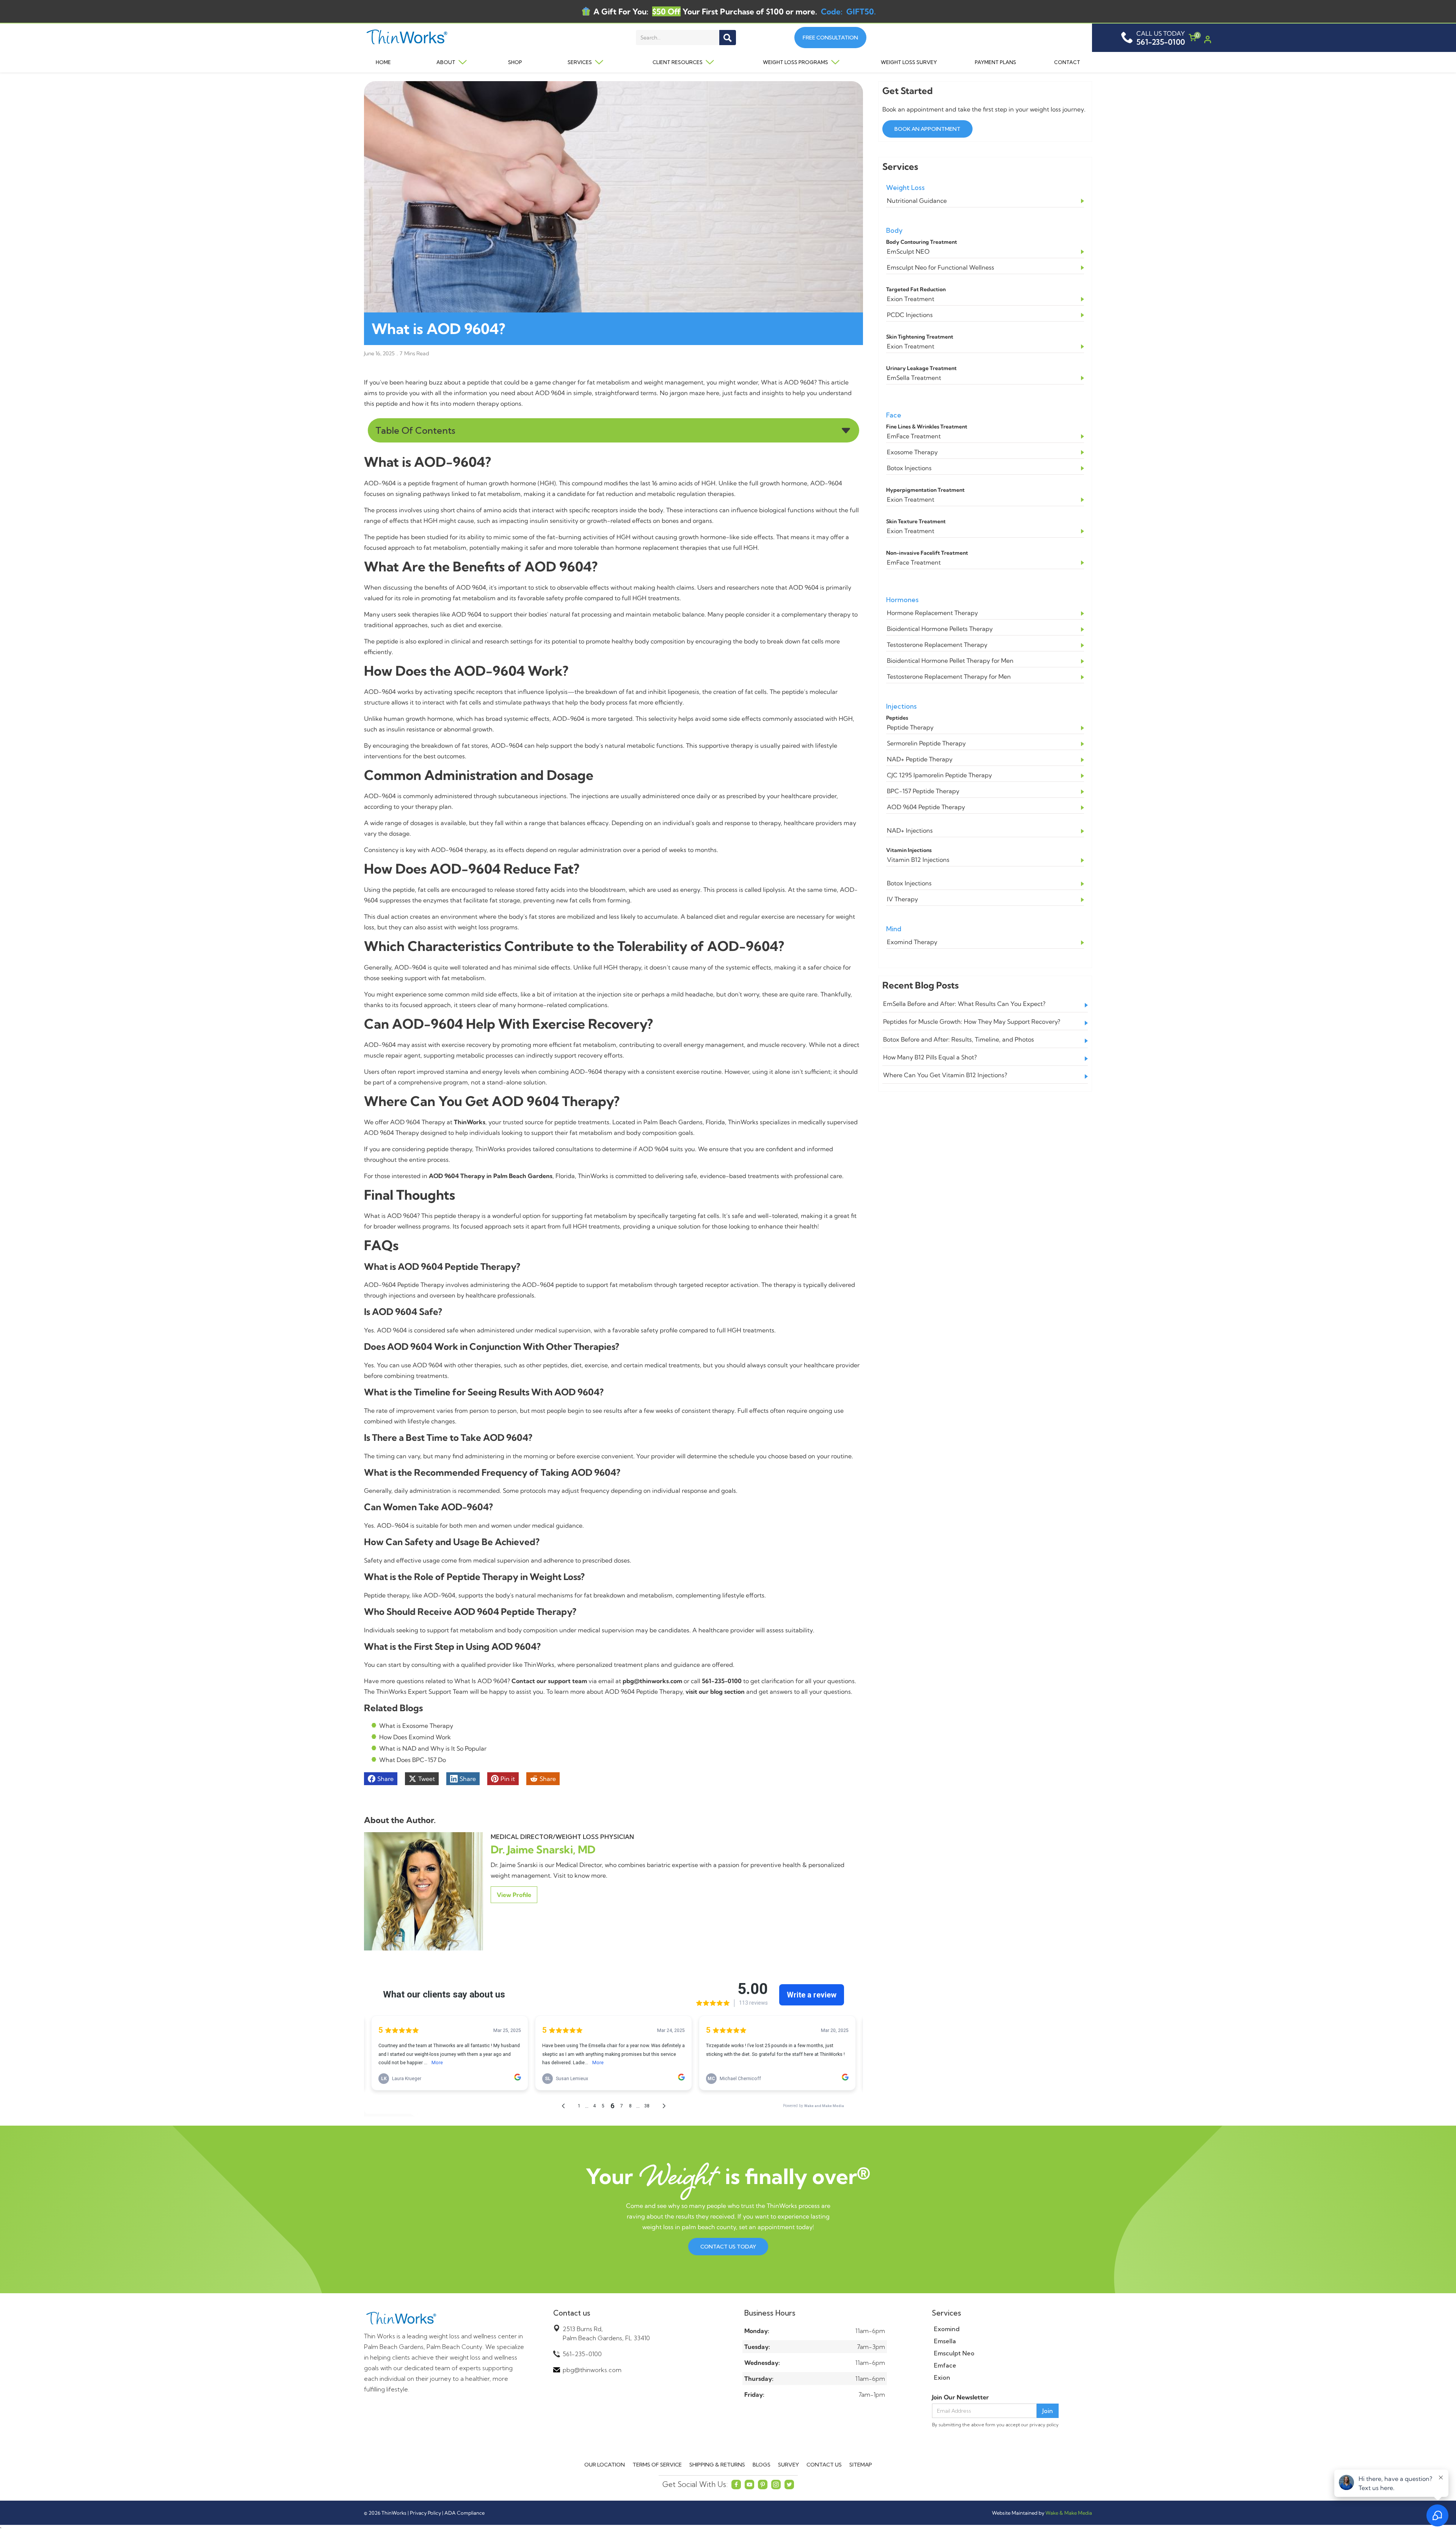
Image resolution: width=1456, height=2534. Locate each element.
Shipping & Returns (717, 2465)
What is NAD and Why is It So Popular (433, 1748)
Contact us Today (728, 2247)
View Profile (514, 1895)
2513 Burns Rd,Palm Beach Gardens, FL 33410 (606, 2333)
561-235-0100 (582, 2354)
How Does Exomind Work (415, 1737)
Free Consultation (830, 38)
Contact (1067, 62)
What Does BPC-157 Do (413, 1760)
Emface (945, 2365)
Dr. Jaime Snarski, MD (543, 1849)
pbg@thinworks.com (592, 2370)
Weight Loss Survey (909, 62)
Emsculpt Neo (954, 2353)
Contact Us (824, 2465)
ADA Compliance (464, 2513)
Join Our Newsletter (960, 2397)
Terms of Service (657, 2465)
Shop (515, 62)
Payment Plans (996, 62)
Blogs (762, 2465)
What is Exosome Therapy (416, 1726)
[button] (446, 62)
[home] (437, 38)
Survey (788, 2465)
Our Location (605, 2465)
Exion (942, 2377)
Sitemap (861, 2465)
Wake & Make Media (1069, 2513)
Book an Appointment (927, 129)
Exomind (947, 2329)
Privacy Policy (425, 2513)
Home (383, 62)
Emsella (945, 2341)
